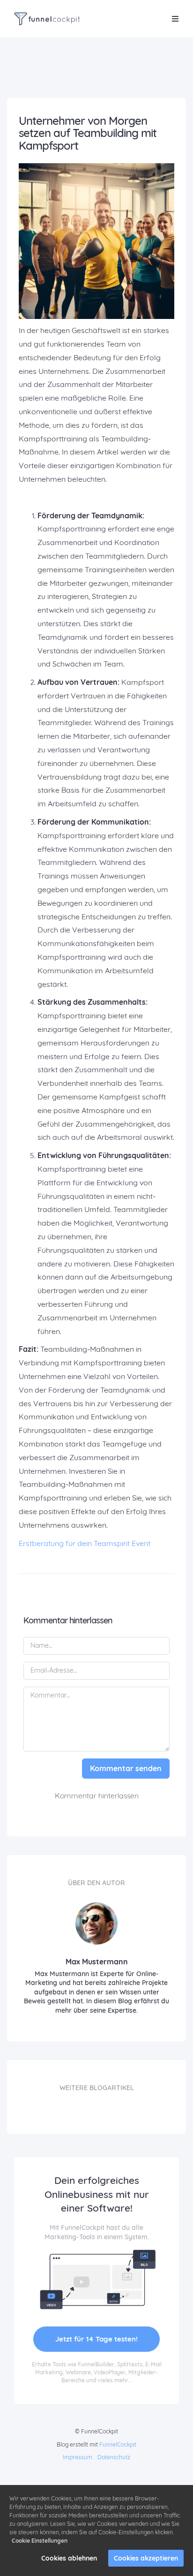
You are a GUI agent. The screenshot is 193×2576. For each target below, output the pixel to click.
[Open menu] (175, 19)
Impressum (78, 2457)
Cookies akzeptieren (146, 2558)
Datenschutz (114, 2457)
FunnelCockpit (118, 2444)
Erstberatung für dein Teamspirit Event (85, 1543)
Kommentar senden (126, 1768)
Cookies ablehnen (69, 2558)
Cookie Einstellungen (40, 2541)
